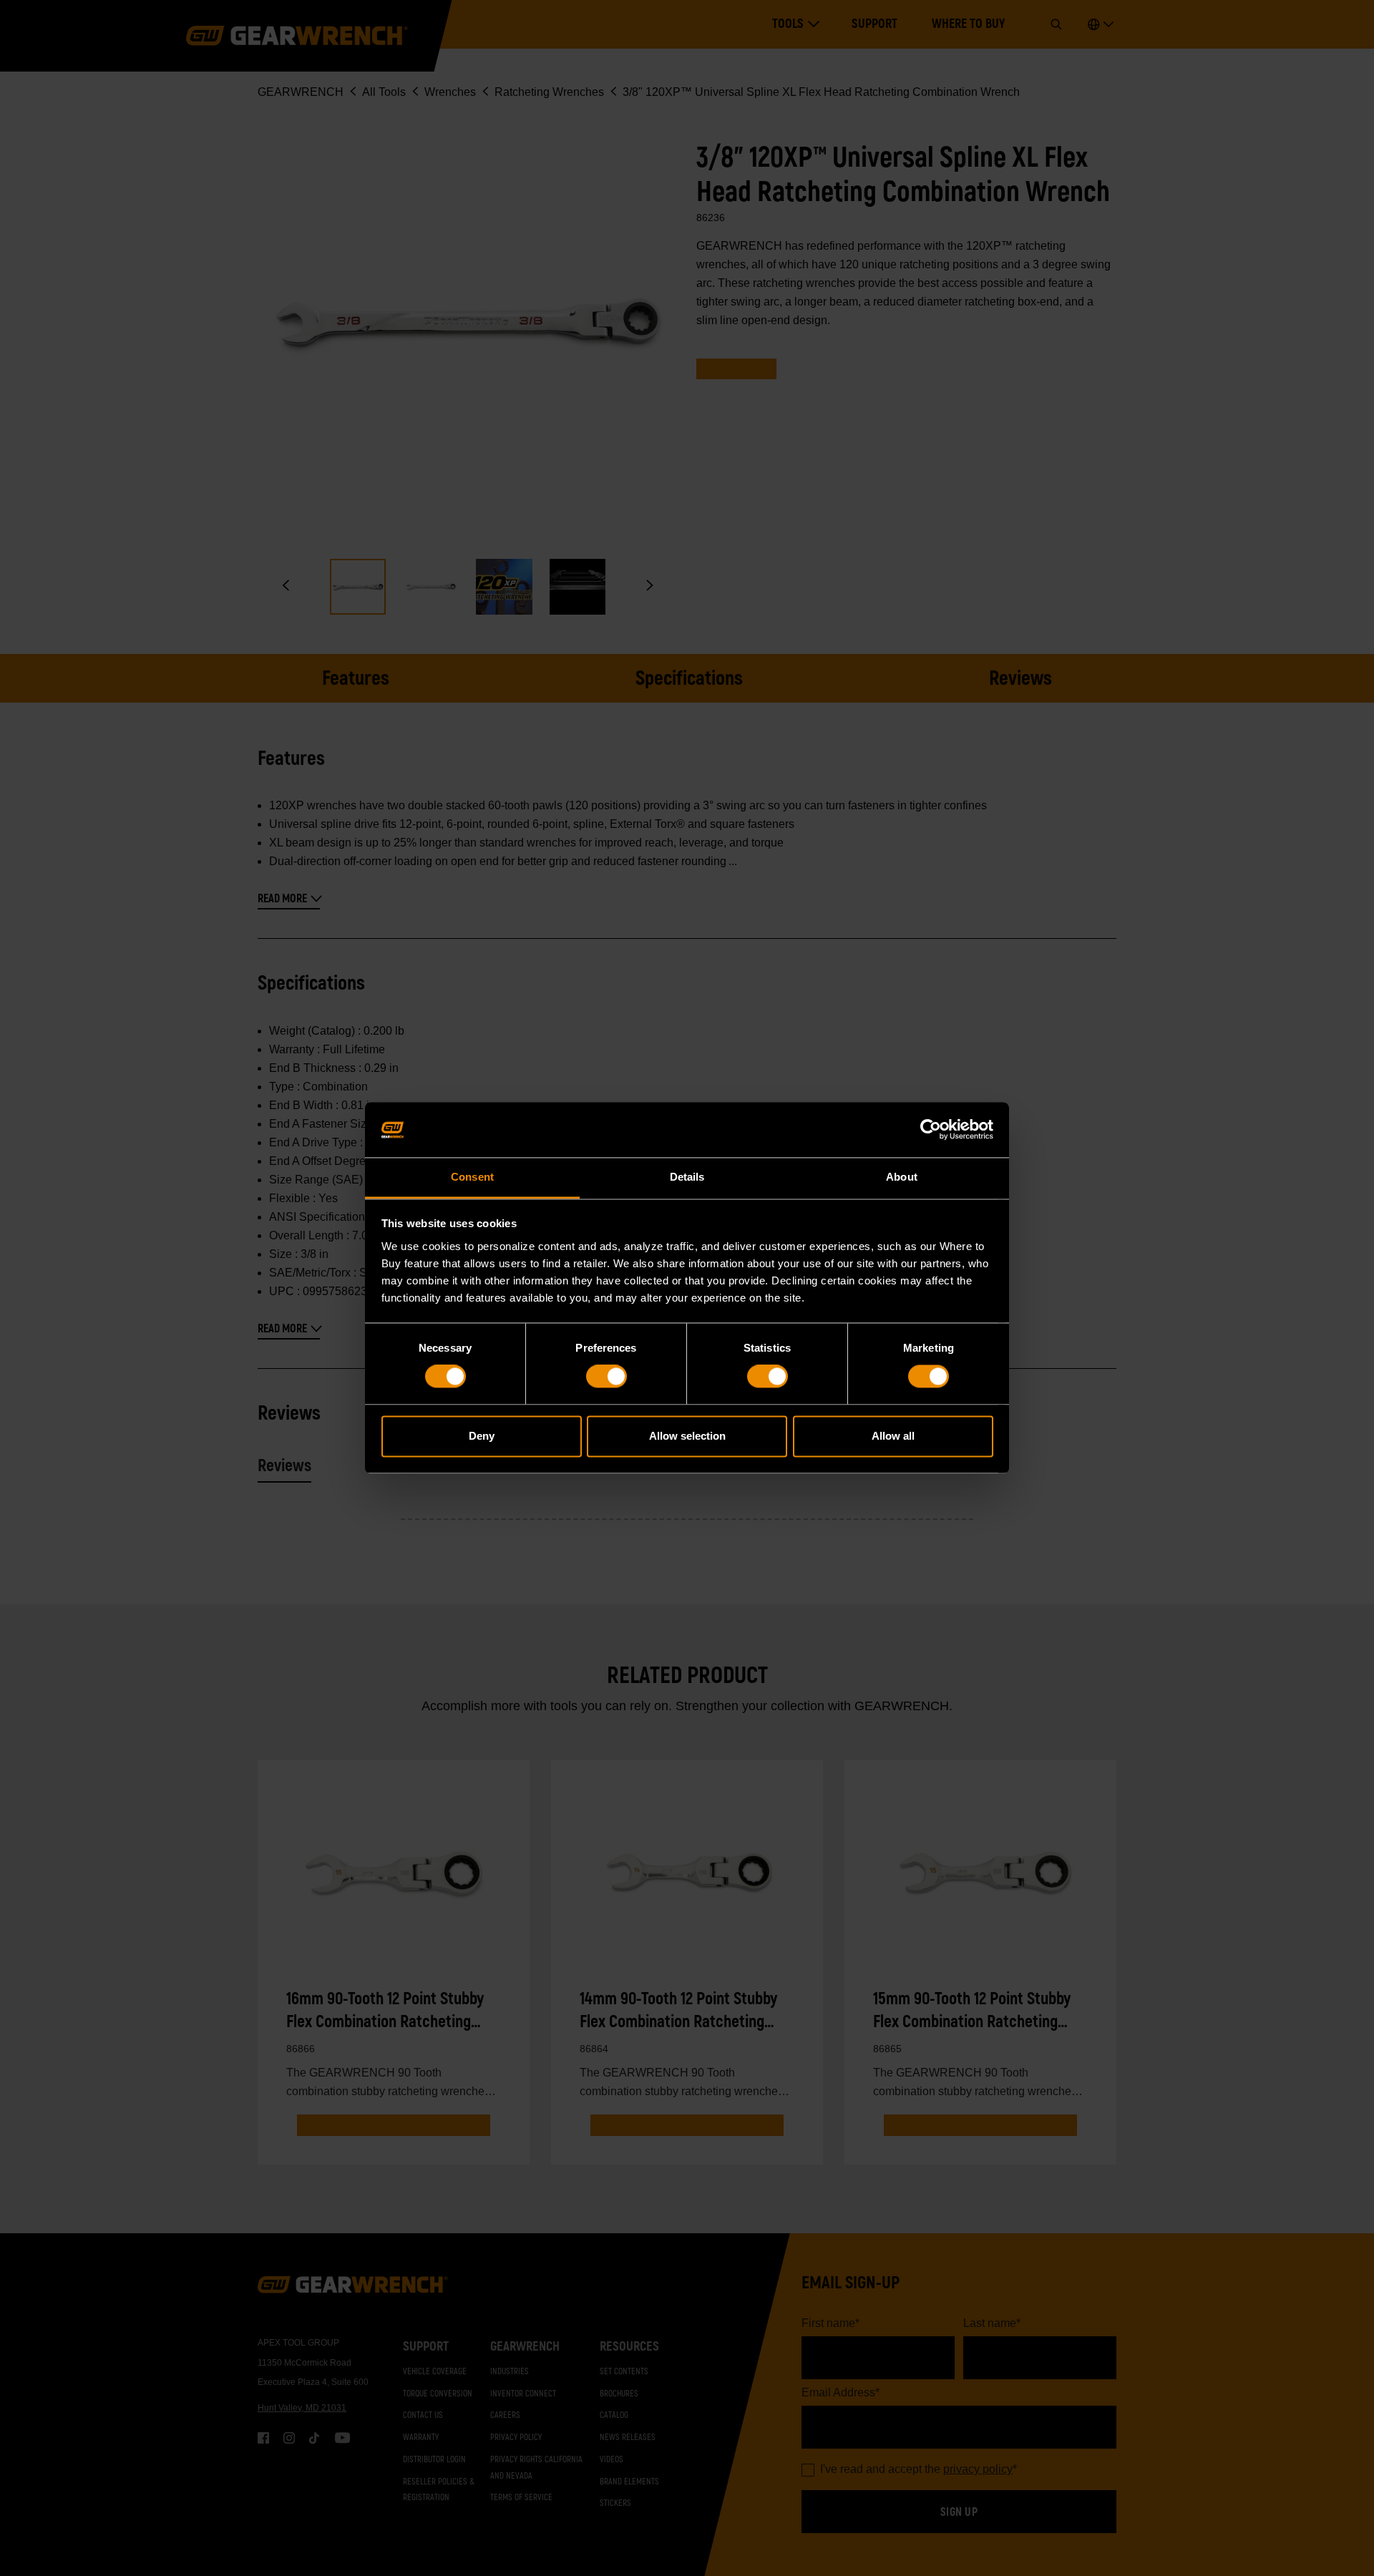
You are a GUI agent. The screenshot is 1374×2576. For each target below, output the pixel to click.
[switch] (606, 1377)
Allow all (893, 1436)
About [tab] (902, 1177)
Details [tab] (687, 1177)
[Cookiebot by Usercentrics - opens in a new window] (931, 1130)
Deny (482, 1436)
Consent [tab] (472, 1177)
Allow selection (687, 1436)
